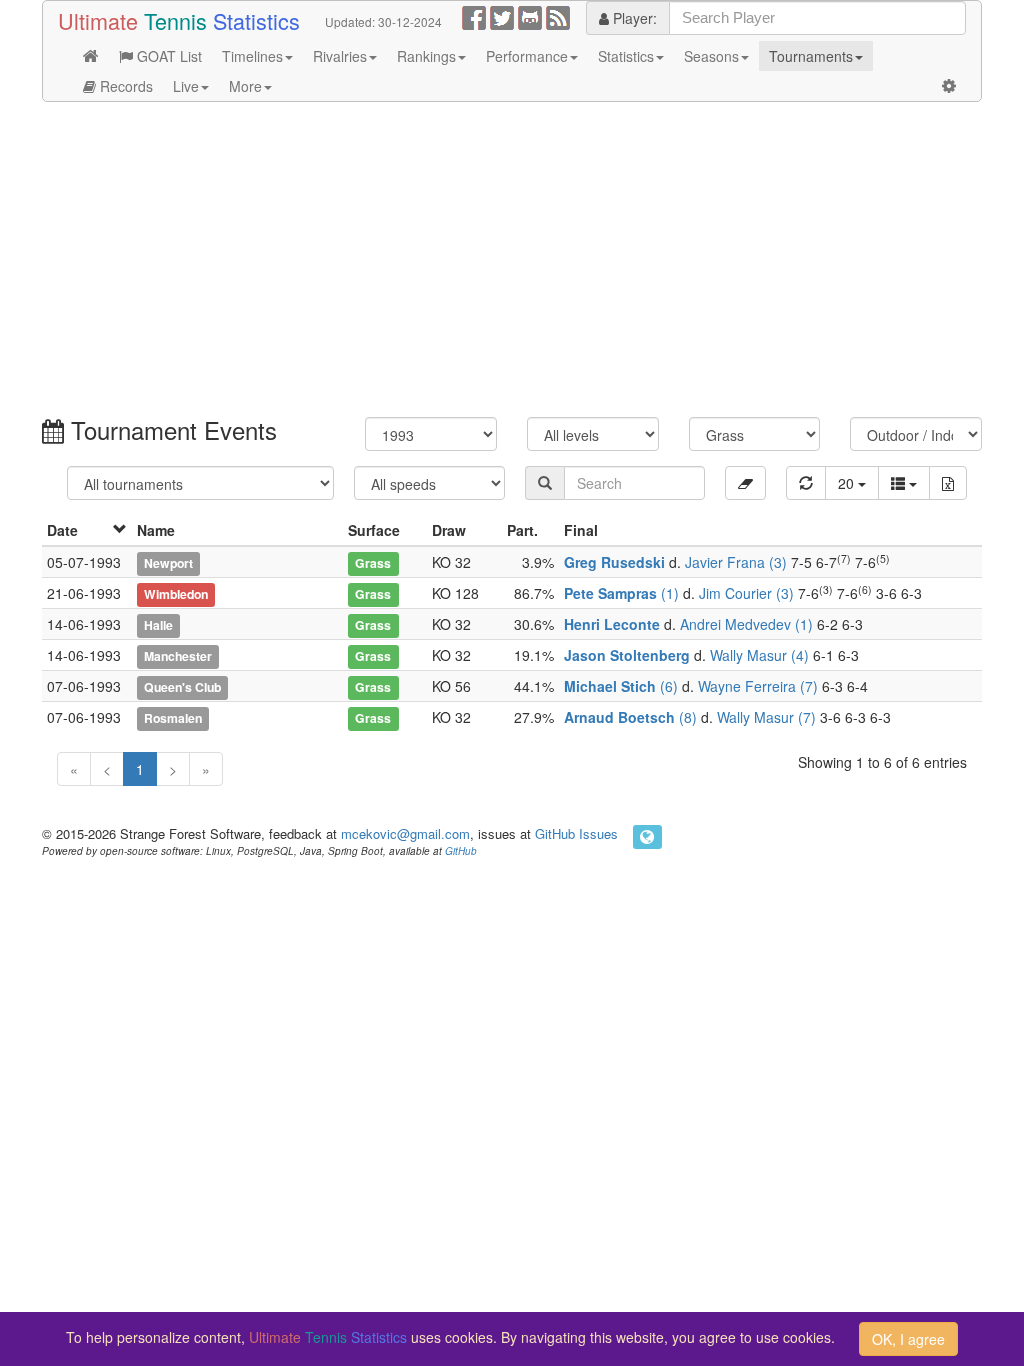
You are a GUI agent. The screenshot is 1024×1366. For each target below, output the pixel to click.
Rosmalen (173, 718)
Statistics (626, 56)
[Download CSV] (948, 483)
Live (186, 86)
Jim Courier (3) (746, 593)
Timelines (252, 56)
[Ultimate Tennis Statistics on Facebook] (474, 16)
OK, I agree (908, 1339)
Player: (633, 18)
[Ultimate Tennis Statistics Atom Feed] (558, 16)
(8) (630, 717)
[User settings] (949, 86)
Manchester (178, 656)
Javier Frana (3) (736, 562)
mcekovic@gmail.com (405, 833)
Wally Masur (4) (759, 655)
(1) (621, 593)
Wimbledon (176, 594)
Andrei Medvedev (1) (746, 624)
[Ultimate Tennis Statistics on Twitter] (502, 16)
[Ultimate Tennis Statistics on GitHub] (530, 16)
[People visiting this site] (647, 837)
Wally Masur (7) (766, 717)
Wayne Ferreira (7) (758, 686)
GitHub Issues (576, 833)
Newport (168, 563)
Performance (527, 56)
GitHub (461, 851)
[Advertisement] (512, 262)
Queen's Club (182, 687)
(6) (621, 686)
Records (124, 86)
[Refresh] (806, 483)
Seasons (711, 56)
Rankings (426, 56)
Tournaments (811, 56)
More (245, 86)
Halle (158, 625)
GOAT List (167, 56)
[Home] (91, 56)
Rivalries (340, 56)
